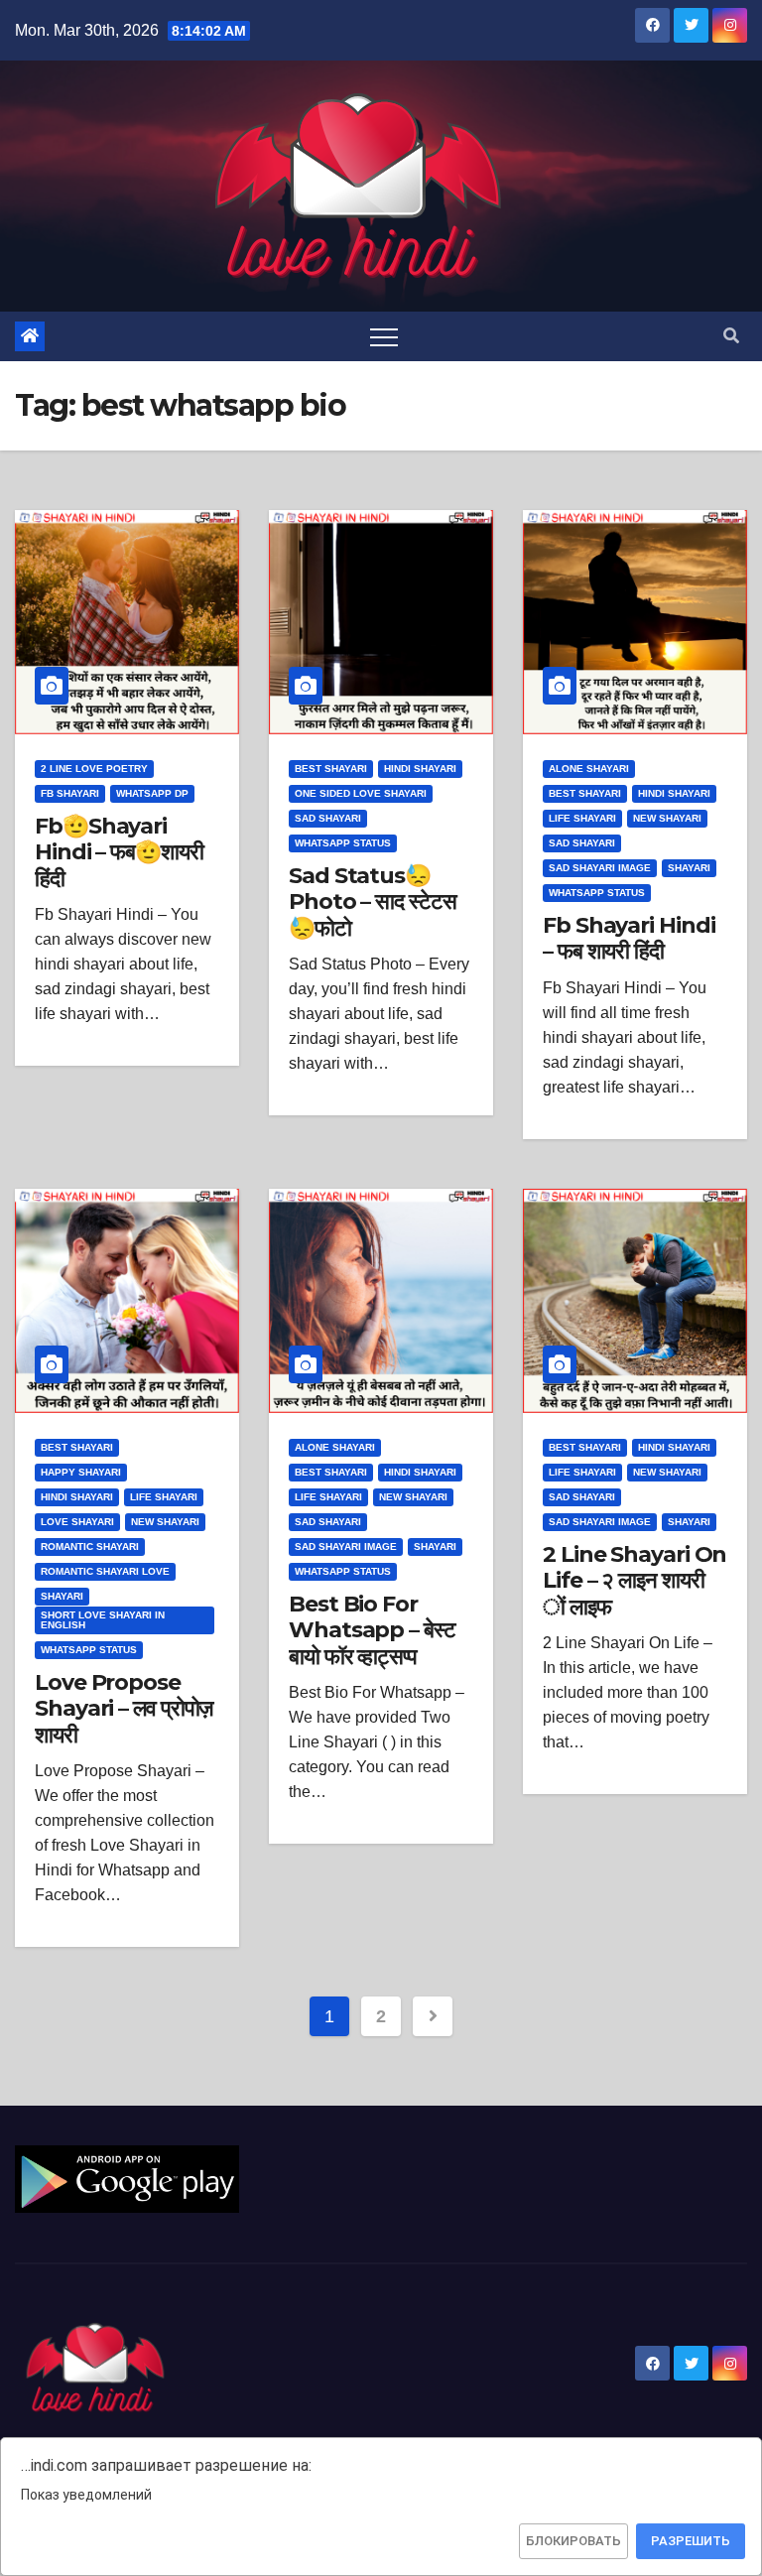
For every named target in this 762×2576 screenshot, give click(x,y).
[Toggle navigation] (384, 336)
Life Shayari (582, 818)
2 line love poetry (94, 769)
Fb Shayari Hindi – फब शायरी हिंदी (629, 938)
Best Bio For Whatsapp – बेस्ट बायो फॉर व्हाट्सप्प (372, 1630)
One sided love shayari (361, 793)
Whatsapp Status (343, 843)
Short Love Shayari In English (103, 1620)
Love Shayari (77, 1522)
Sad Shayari (328, 818)
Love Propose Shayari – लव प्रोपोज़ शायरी (124, 1709)
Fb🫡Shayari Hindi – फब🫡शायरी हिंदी (119, 852)
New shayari (667, 818)
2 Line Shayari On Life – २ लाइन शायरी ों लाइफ (635, 1581)
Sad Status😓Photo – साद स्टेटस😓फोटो (373, 902)
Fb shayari (70, 793)
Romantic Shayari (90, 1546)
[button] (731, 336)
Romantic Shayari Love (105, 1571)
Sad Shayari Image (600, 868)
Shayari (689, 868)
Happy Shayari (81, 1472)
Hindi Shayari (420, 769)
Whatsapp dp (152, 793)
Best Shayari (331, 769)
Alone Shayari (589, 769)
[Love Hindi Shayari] (127, 2178)
